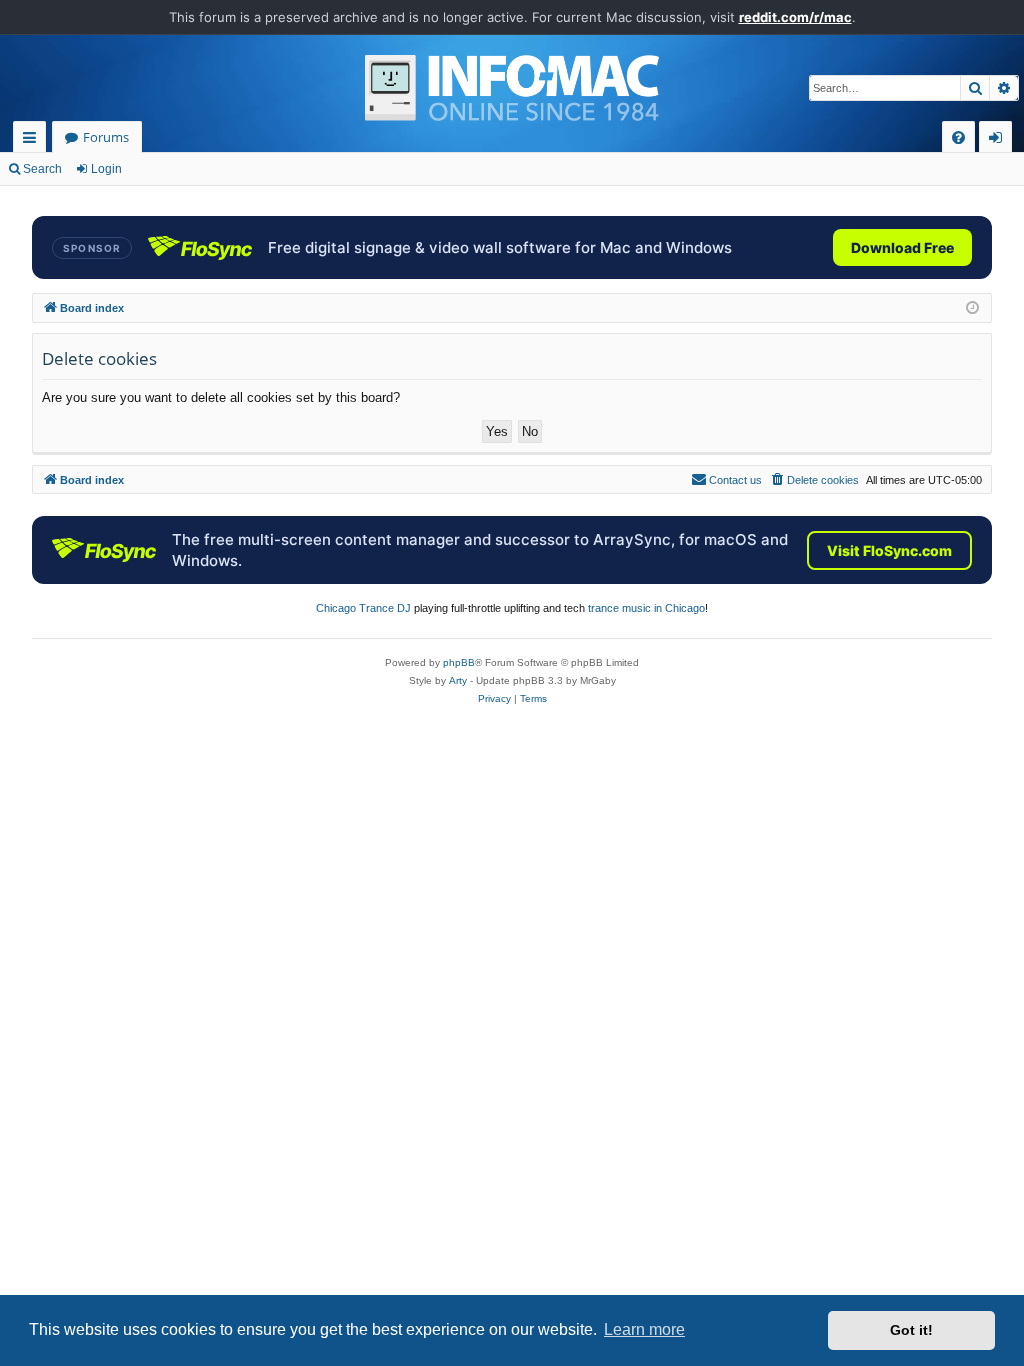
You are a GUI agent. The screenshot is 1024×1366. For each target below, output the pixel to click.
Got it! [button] (911, 1330)
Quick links (33, 140)
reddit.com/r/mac (795, 17)
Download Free (902, 247)
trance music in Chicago (646, 608)
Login (106, 169)
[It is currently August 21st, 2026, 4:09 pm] (972, 308)
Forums (106, 137)
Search (42, 169)
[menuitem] (958, 137)
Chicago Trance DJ (363, 608)
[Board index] (512, 88)
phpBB (459, 662)
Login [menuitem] (999, 140)
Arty (458, 680)
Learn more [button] (644, 1329)
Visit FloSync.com (889, 550)
